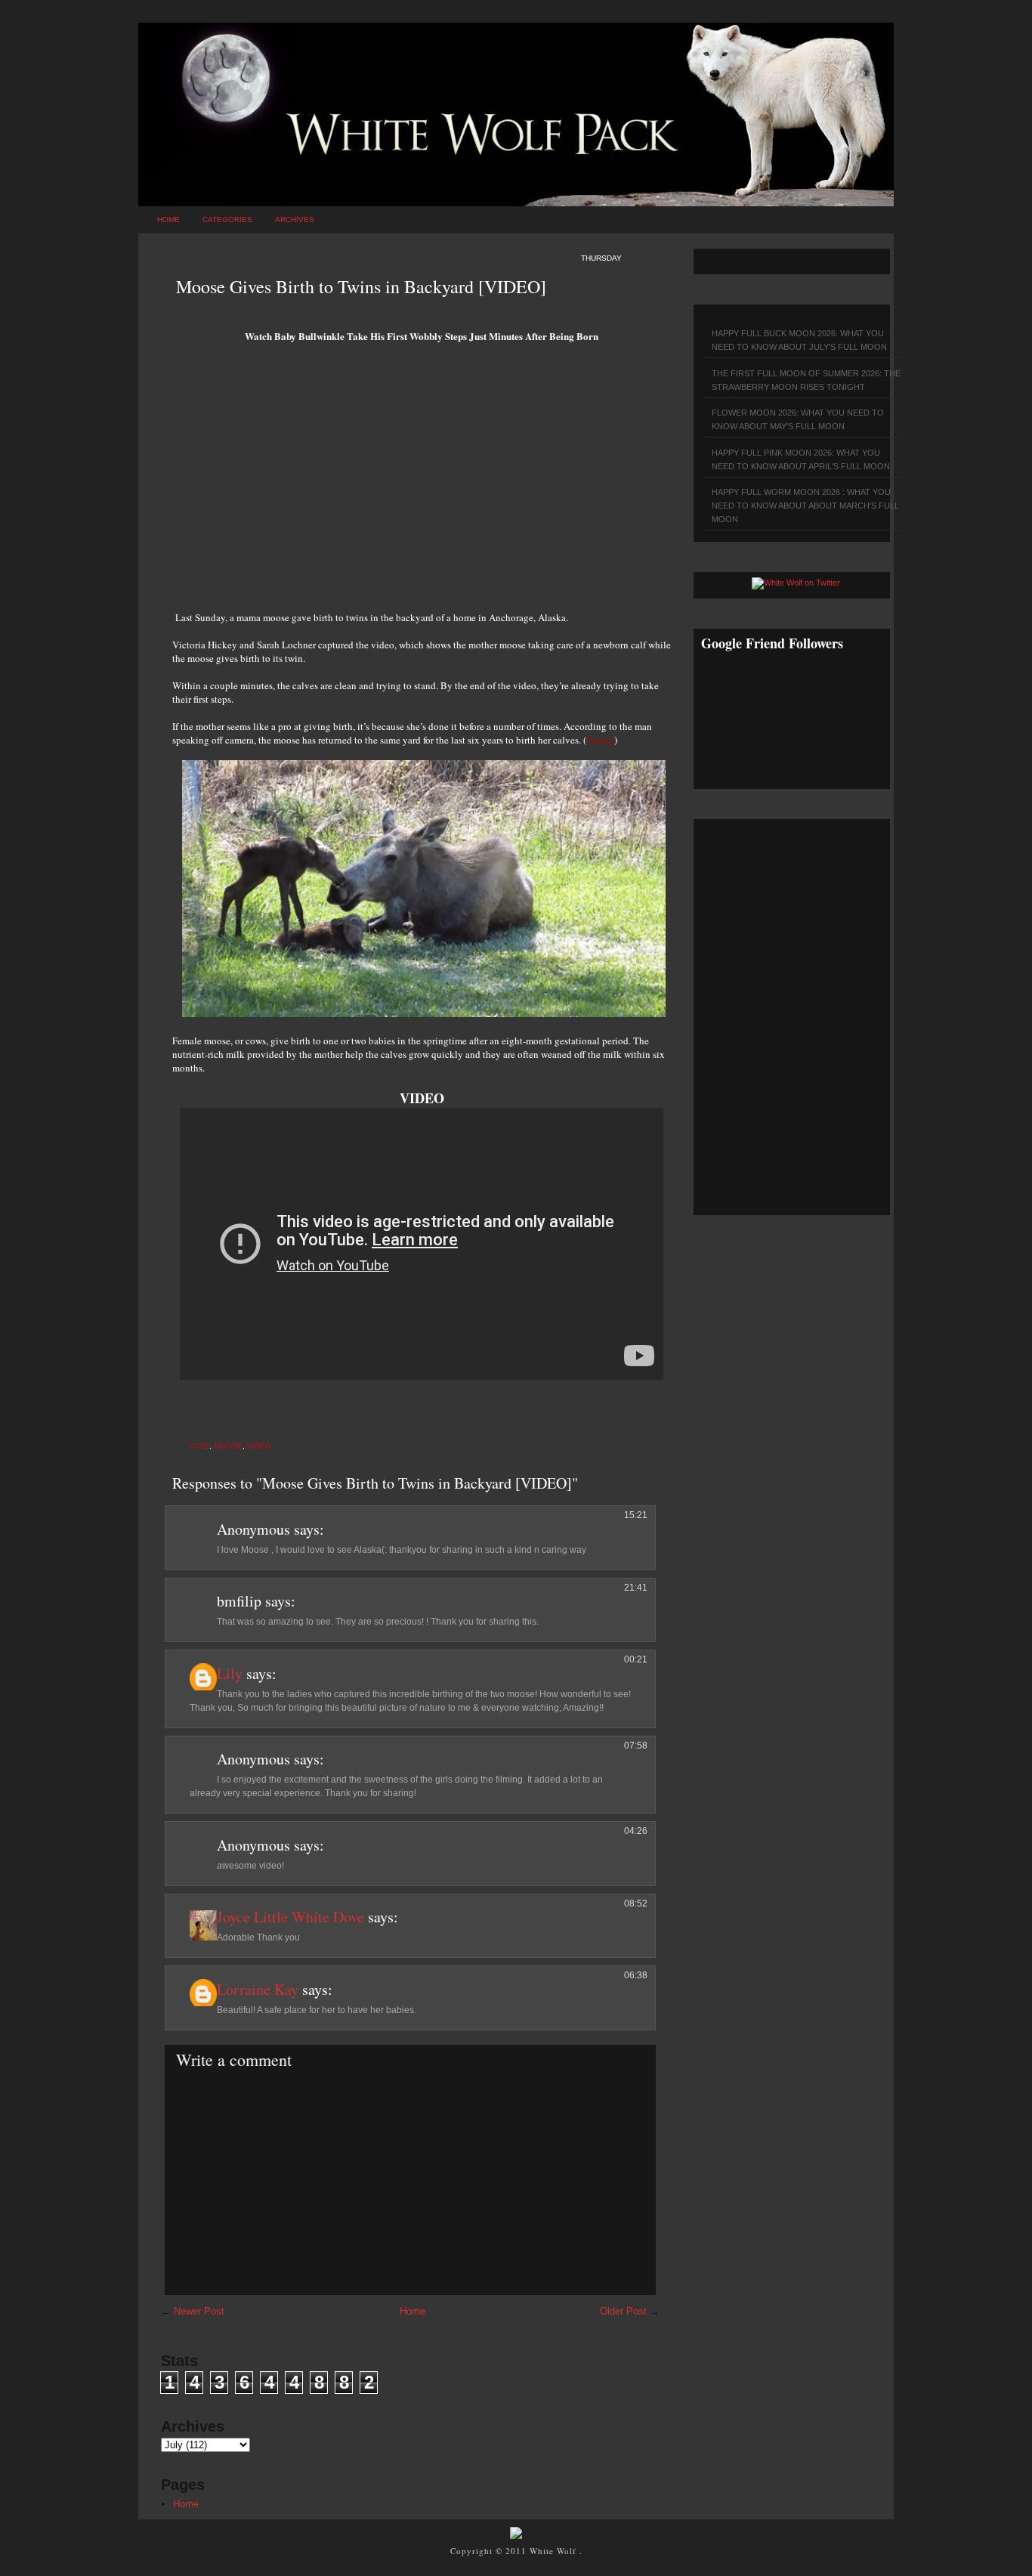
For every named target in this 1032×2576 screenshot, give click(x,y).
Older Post (623, 2311)
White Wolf (555, 2551)
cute (199, 1446)
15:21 (636, 1515)
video (259, 1446)
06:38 (636, 1975)
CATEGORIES (227, 220)
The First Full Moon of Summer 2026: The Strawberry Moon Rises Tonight (806, 380)
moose (228, 1446)
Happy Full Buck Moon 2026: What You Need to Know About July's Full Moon (799, 340)
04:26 (636, 1831)
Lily (230, 1673)
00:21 (636, 1659)
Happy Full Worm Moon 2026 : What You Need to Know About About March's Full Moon (805, 506)
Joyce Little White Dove (290, 1917)
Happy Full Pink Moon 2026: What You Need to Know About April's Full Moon (801, 459)
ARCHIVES (295, 220)
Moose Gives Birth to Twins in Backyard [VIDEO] (361, 286)
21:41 (636, 1588)
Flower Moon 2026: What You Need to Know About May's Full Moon (798, 419)
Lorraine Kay (258, 1989)
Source (600, 740)
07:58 (636, 1746)
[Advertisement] (422, 482)
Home (168, 220)
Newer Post (199, 2311)
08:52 (636, 1903)
